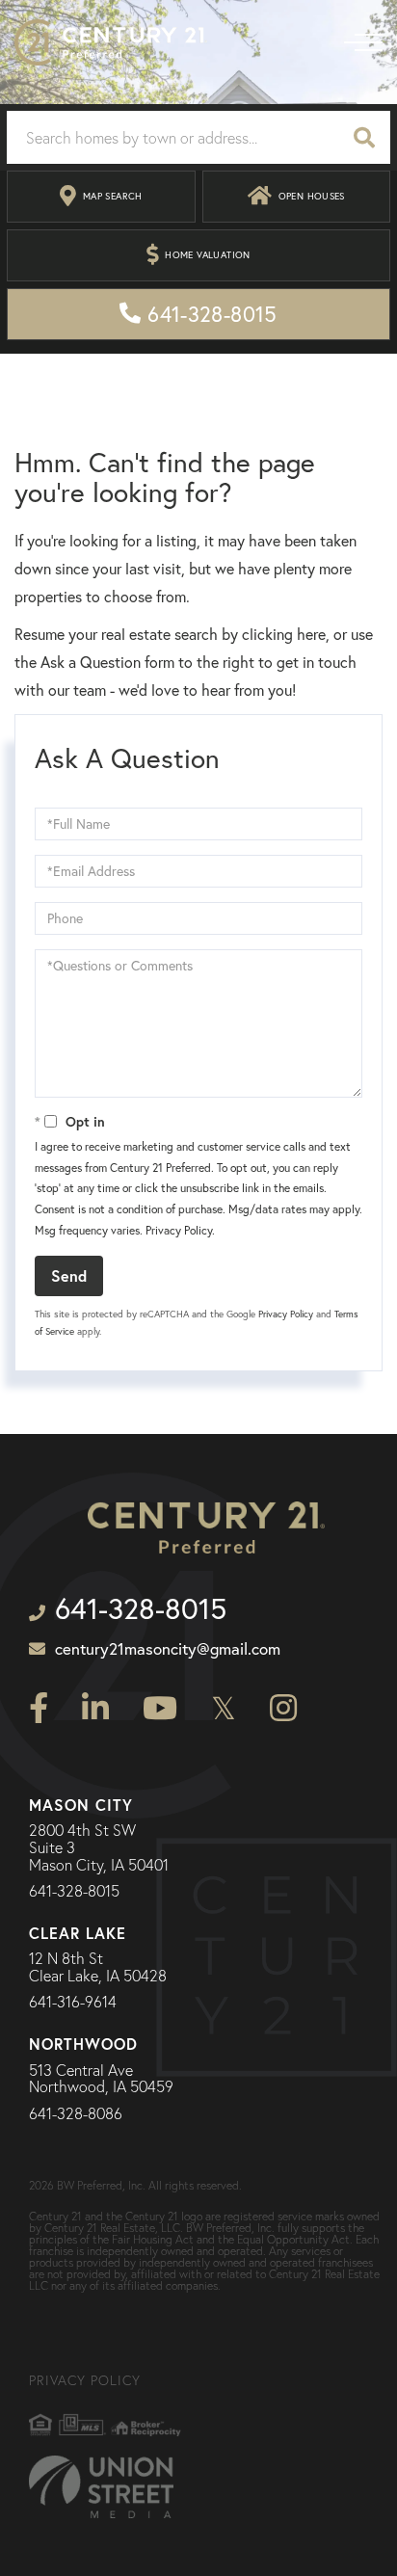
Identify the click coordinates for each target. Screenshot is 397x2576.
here (311, 634)
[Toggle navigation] (363, 42)
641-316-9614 (73, 2003)
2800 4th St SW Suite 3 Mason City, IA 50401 (99, 1848)
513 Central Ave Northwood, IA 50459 (101, 2079)
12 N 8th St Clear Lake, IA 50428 (98, 1967)
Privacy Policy (179, 1230)
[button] (364, 137)
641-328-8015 (74, 1892)
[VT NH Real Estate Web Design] (101, 2487)
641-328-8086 (76, 2114)
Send (69, 1275)
